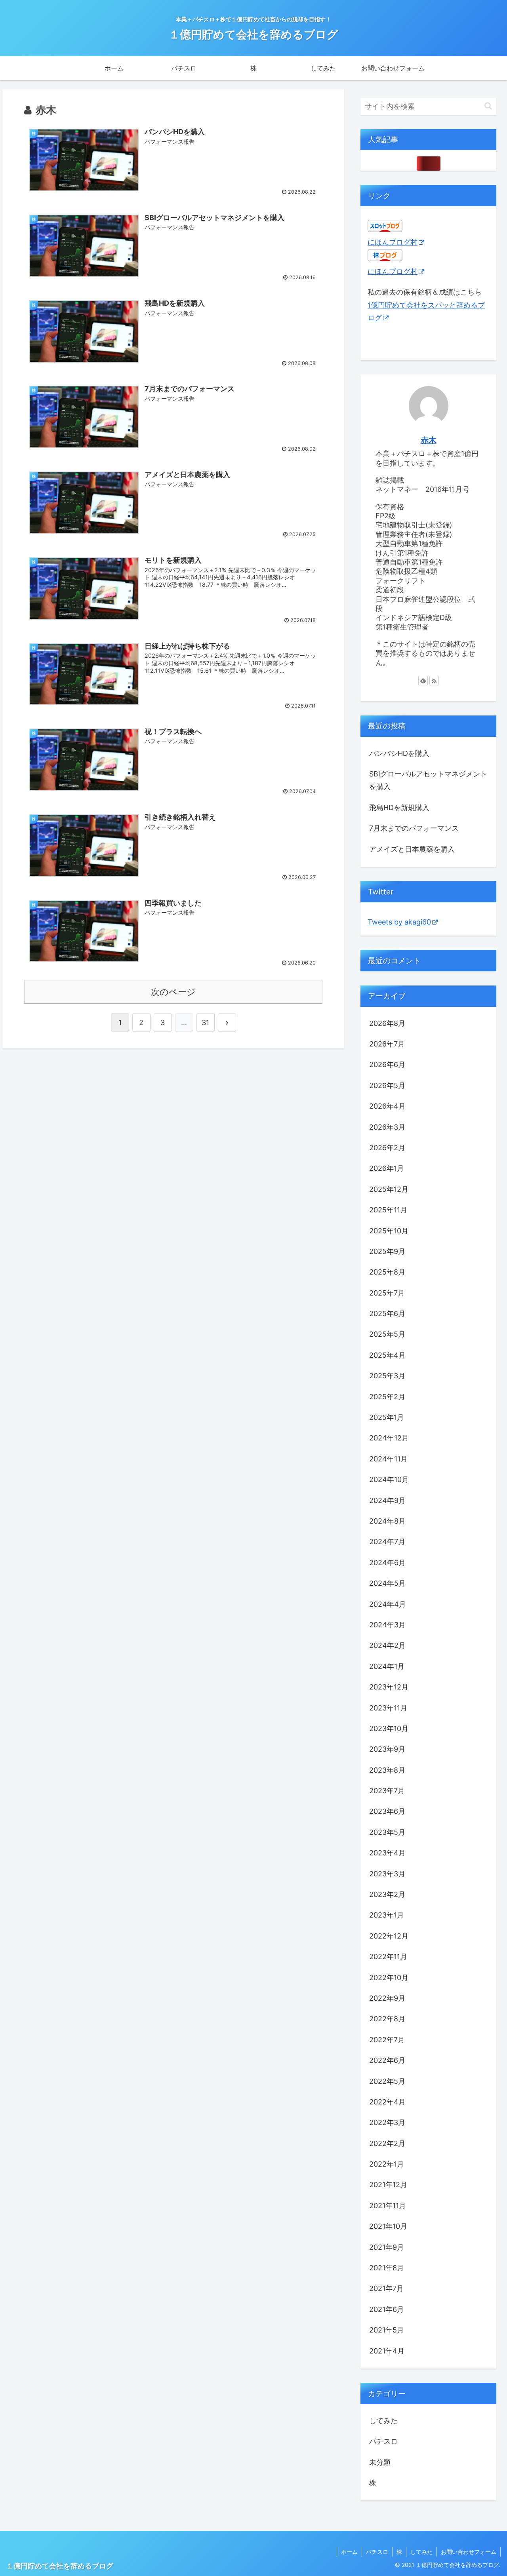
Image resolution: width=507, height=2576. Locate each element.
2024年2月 (387, 1645)
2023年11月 (388, 1708)
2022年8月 (387, 2019)
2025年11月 (388, 1210)
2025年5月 (387, 1334)
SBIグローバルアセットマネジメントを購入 (428, 780)
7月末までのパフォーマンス (414, 828)
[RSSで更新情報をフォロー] (434, 681)
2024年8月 (387, 1521)
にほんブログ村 (393, 242)
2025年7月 (387, 1293)
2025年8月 (387, 1272)
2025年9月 (387, 1251)
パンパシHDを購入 (399, 753)
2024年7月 (387, 1542)
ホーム (349, 2552)
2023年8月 (387, 1770)
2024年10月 (389, 1479)
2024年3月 (387, 1625)
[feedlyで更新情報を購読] (423, 681)
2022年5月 (387, 2081)
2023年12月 (389, 1687)
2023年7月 (387, 1791)
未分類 (380, 2462)
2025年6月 (387, 1314)
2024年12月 (389, 1438)
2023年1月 (387, 1915)
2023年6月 (387, 1811)
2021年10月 (388, 2226)
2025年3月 (387, 1376)
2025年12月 (389, 1189)
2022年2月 (387, 2143)
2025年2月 (387, 1397)
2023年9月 (387, 1749)
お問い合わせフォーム (469, 2552)
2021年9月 (387, 2247)
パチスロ (383, 2441)
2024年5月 (387, 1583)
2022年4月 (387, 2102)
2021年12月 (388, 2185)
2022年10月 (389, 1978)
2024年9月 (387, 1500)
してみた (383, 2421)
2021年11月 (388, 2206)
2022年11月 (388, 1957)
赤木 (429, 440)
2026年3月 (387, 1127)
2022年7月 (387, 2040)
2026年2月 (387, 1148)
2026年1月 (387, 1168)
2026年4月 (387, 1106)
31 (205, 1023)
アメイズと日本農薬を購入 (412, 849)
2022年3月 (387, 2122)
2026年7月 (387, 1044)
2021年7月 (386, 2288)
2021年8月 (387, 2268)
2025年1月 (387, 1417)
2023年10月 (389, 1728)
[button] (488, 106)
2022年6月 (387, 2060)
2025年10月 (389, 1231)
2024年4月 (388, 1604)
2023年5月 (387, 1832)
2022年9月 (387, 1998)
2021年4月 (387, 2351)
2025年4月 (387, 1355)
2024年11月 (388, 1459)
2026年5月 (387, 1085)
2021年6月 (387, 2309)
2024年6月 (387, 1563)
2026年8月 (387, 1023)
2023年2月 (387, 1894)
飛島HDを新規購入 (399, 808)
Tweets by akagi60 (399, 922)
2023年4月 (387, 1853)
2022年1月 (387, 2164)
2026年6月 (387, 1064)
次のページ (173, 992)
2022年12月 (389, 1936)
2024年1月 (387, 1666)
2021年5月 (387, 2330)
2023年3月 (387, 1874)
